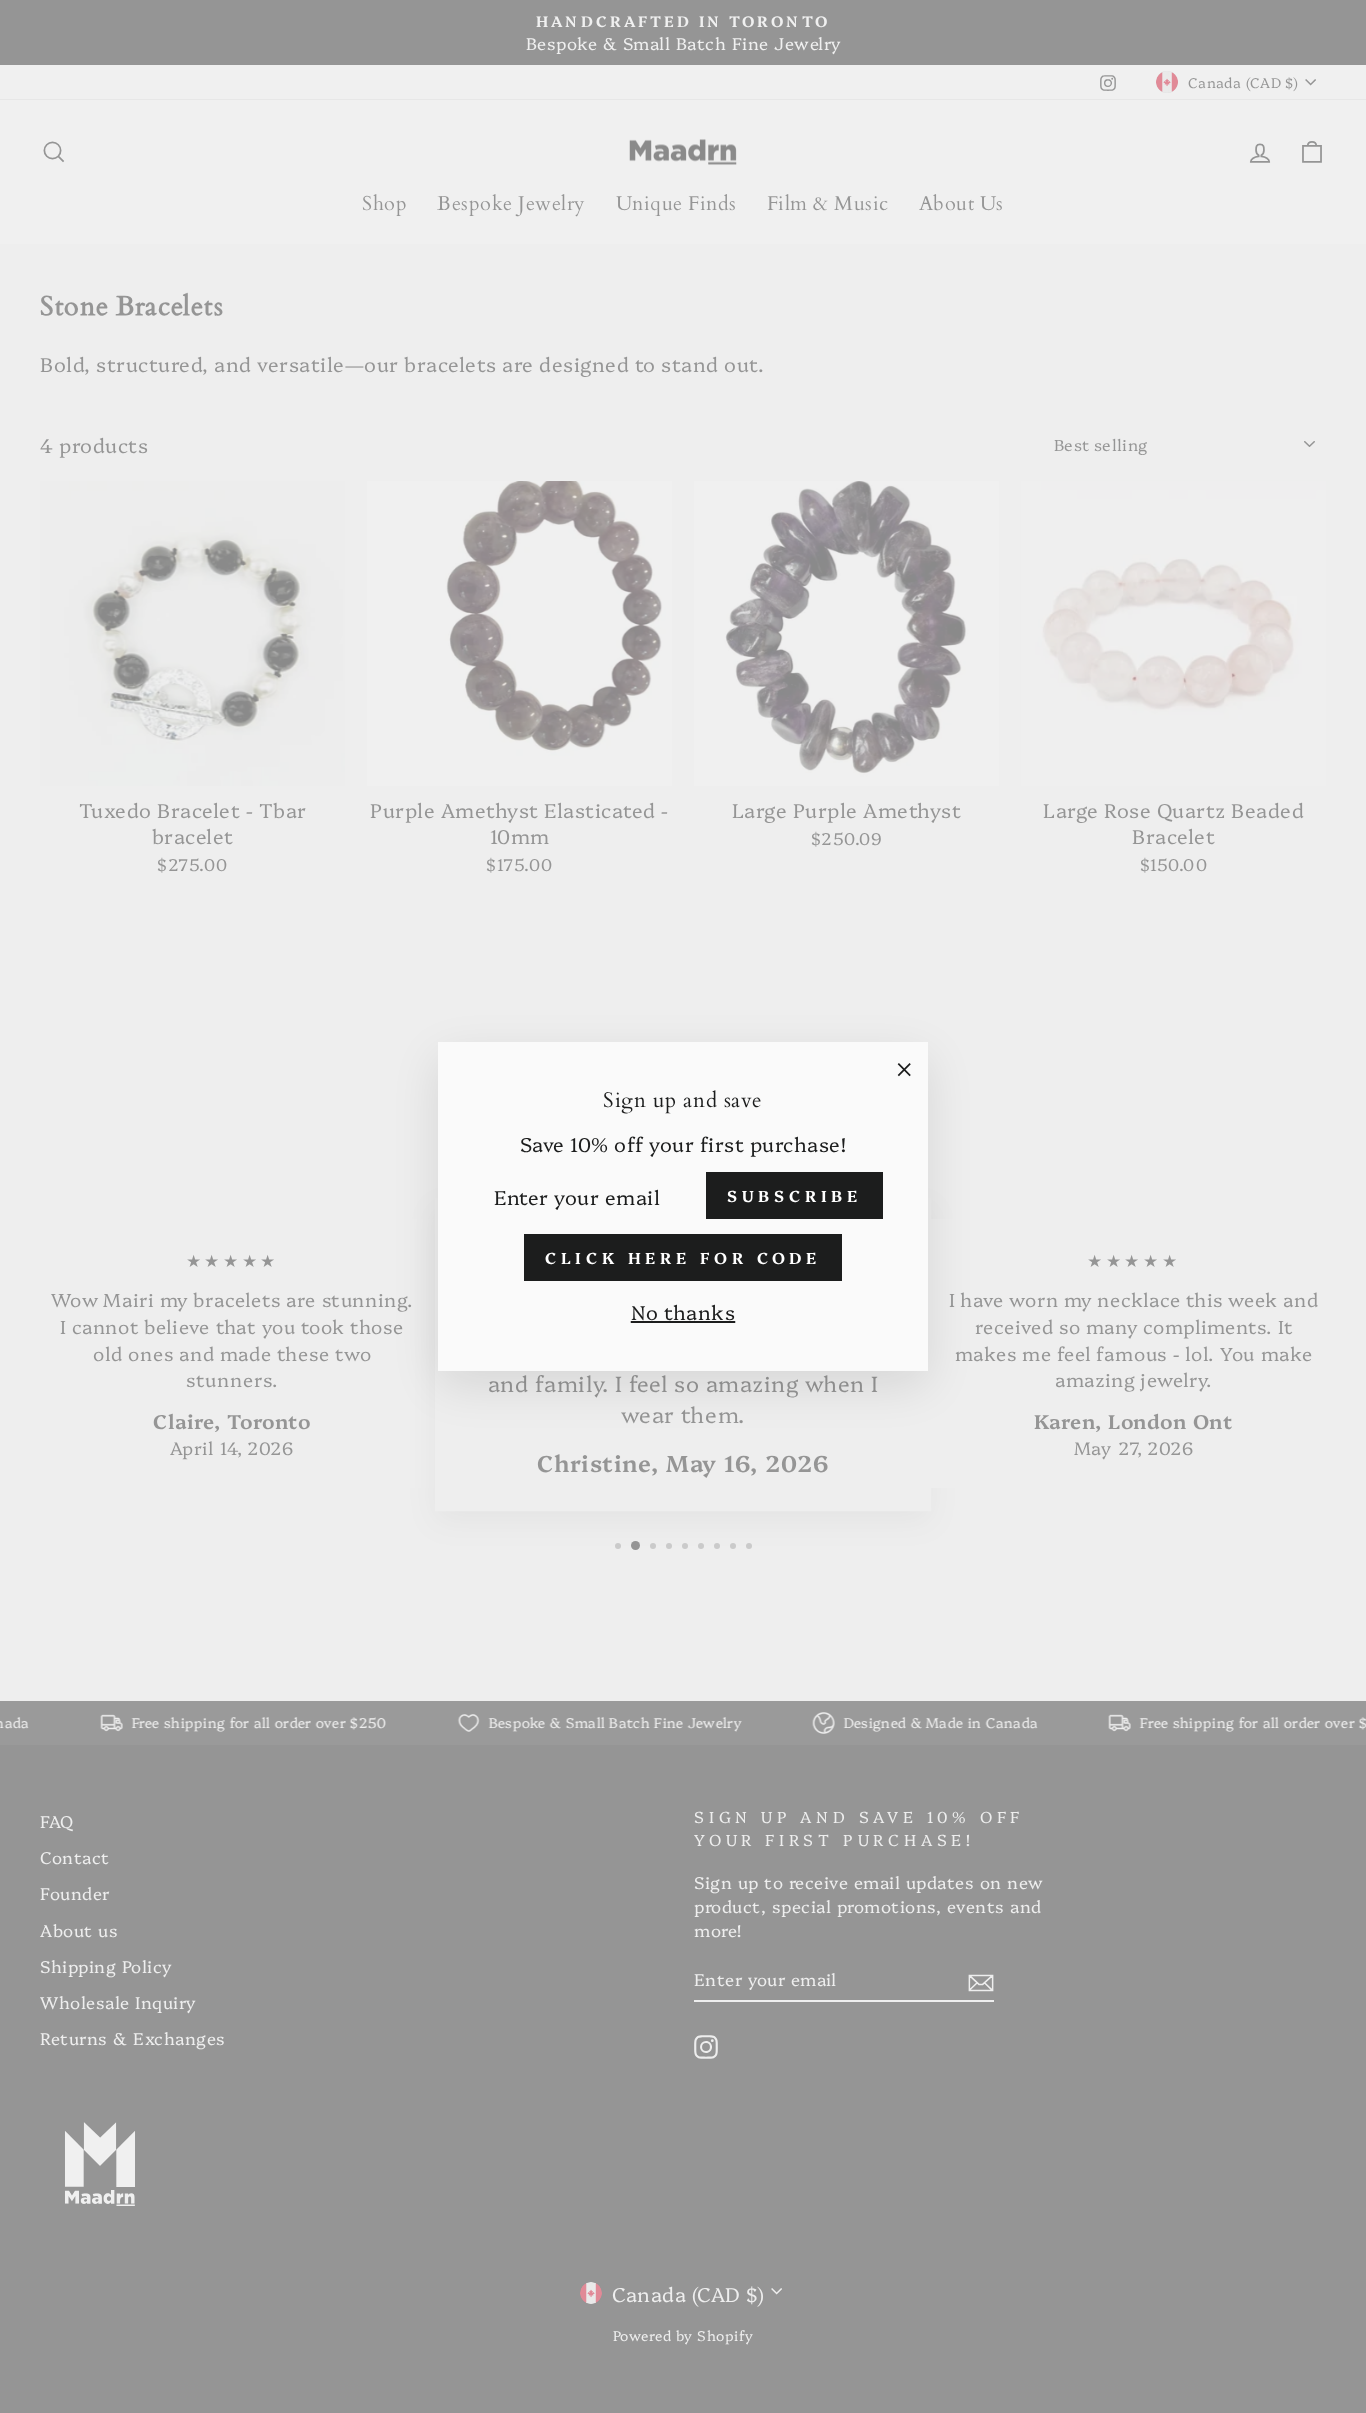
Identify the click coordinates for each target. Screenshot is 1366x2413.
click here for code (683, 1257)
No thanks (683, 1311)
